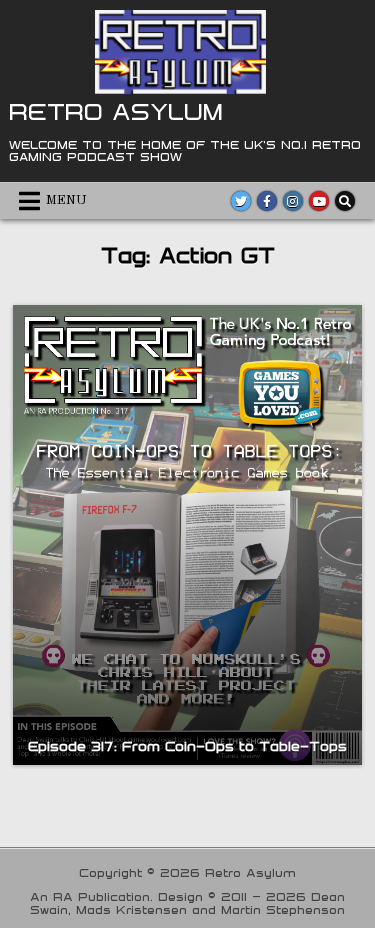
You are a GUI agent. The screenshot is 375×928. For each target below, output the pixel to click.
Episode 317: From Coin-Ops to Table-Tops (187, 746)
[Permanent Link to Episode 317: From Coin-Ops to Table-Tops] (187, 535)
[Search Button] (345, 201)
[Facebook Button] (267, 201)
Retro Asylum (116, 111)
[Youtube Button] (319, 201)
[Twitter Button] (241, 201)
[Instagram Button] (293, 201)
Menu (66, 200)
